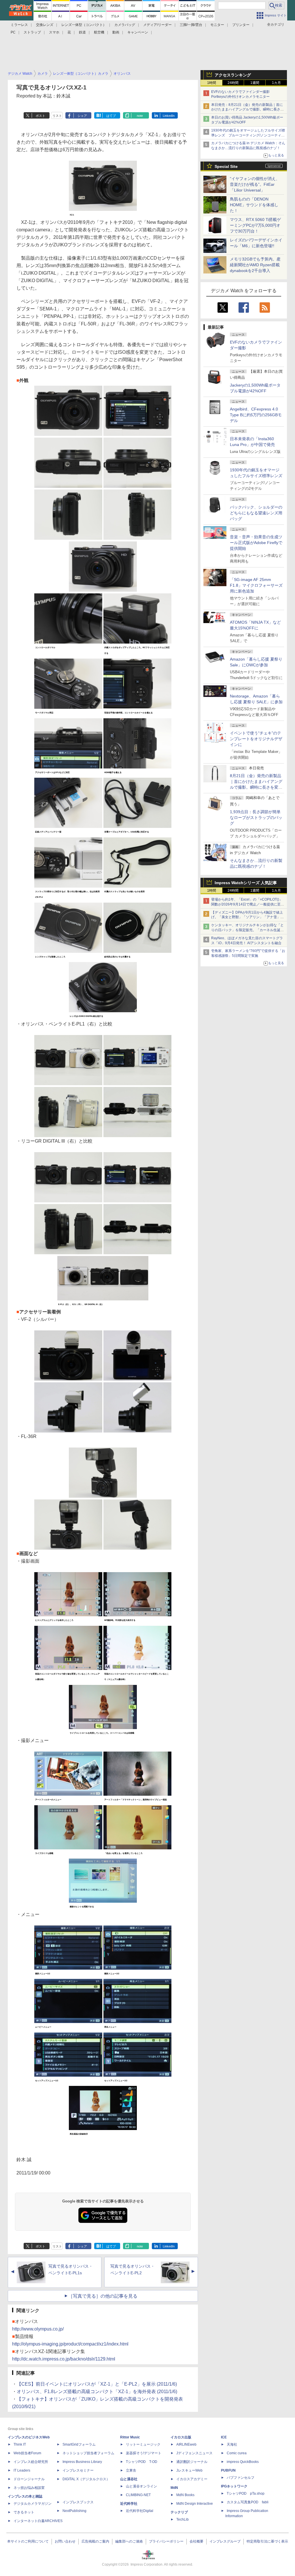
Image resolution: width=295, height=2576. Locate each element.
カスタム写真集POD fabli (248, 2502)
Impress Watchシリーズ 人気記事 (246, 883)
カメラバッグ (125, 25)
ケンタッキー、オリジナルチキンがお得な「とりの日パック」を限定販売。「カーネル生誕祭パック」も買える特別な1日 (247, 930)
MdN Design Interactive (195, 2504)
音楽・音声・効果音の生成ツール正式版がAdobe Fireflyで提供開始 (256, 543)
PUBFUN (228, 2470)
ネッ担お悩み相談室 (29, 2488)
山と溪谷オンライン (141, 2486)
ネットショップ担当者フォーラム (88, 2453)
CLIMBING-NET (138, 2495)
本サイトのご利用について (28, 2541)
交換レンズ (45, 25)
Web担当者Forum (27, 2453)
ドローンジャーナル (29, 2479)
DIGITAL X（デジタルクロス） (86, 2479)
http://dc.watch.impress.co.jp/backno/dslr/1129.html (64, 2359)
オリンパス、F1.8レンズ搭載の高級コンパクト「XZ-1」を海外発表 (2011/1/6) (97, 2392)
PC (13, 32)
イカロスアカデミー (192, 2479)
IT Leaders (22, 2470)
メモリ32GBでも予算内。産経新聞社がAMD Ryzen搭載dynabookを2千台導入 (255, 265)
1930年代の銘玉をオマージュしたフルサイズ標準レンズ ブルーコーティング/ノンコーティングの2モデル (248, 135)
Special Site (226, 166)
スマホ (54, 32)
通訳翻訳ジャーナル (192, 2462)
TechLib (183, 2519)
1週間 (255, 83)
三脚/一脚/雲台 (191, 25)
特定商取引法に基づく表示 (267, 2541)
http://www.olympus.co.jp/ (38, 2329)
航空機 (99, 32)
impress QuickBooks (243, 2462)
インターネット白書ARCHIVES (38, 2521)
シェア (82, 116)
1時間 (212, 83)
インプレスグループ (225, 2541)
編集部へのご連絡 (129, 2541)
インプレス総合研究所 (31, 2462)
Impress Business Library (82, 2462)
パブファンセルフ (241, 2478)
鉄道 (82, 32)
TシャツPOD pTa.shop (246, 2493)
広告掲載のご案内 (95, 2541)
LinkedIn (169, 116)
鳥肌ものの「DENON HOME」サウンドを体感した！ (254, 205)
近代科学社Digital (140, 2511)
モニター (217, 25)
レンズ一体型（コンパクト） (84, 25)
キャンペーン (138, 32)
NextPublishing (74, 2511)
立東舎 (131, 2470)
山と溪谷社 (129, 2479)
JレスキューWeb (189, 2470)
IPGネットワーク (234, 2486)
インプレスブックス (78, 2502)
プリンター (241, 25)
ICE (224, 2437)
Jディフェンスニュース (194, 2453)
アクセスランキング (233, 75)
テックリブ (179, 2512)
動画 (116, 32)
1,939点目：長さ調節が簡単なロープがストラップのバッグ (256, 818)
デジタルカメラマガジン (33, 2504)
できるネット (24, 2512)
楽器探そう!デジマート (144, 2453)
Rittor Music (130, 2437)
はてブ (111, 116)
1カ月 (276, 83)
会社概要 (196, 2541)
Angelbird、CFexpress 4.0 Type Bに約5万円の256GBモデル (256, 415)
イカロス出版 (181, 2437)
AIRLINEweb (186, 2444)
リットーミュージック (143, 2444)
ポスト (40, 116)
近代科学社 (129, 2504)
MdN (174, 2488)
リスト (57, 116)
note (140, 116)
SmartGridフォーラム (79, 2444)
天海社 (232, 2444)
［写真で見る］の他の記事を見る (103, 2296)
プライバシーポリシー (166, 2541)
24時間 (233, 83)
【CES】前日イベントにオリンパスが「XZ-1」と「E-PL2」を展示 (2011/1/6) (97, 2384)
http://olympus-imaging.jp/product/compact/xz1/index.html (70, 2344)
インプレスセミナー (78, 2470)
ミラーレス (19, 25)
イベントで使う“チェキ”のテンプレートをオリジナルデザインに (256, 739)
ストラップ (32, 32)
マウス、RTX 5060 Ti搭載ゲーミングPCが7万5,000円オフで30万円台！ (255, 225)
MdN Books (185, 2495)
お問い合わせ (65, 2541)
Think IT (20, 2444)
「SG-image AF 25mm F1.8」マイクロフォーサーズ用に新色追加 (256, 585)
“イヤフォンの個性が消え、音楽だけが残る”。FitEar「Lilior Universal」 (255, 184)
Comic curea (237, 2453)
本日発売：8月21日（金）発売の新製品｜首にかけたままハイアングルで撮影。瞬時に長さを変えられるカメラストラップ (247, 110)
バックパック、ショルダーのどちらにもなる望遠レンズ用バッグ (256, 513)
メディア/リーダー (157, 25)
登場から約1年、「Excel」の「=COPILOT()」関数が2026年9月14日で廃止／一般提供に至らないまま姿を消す (248, 904)
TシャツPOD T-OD (142, 2462)
